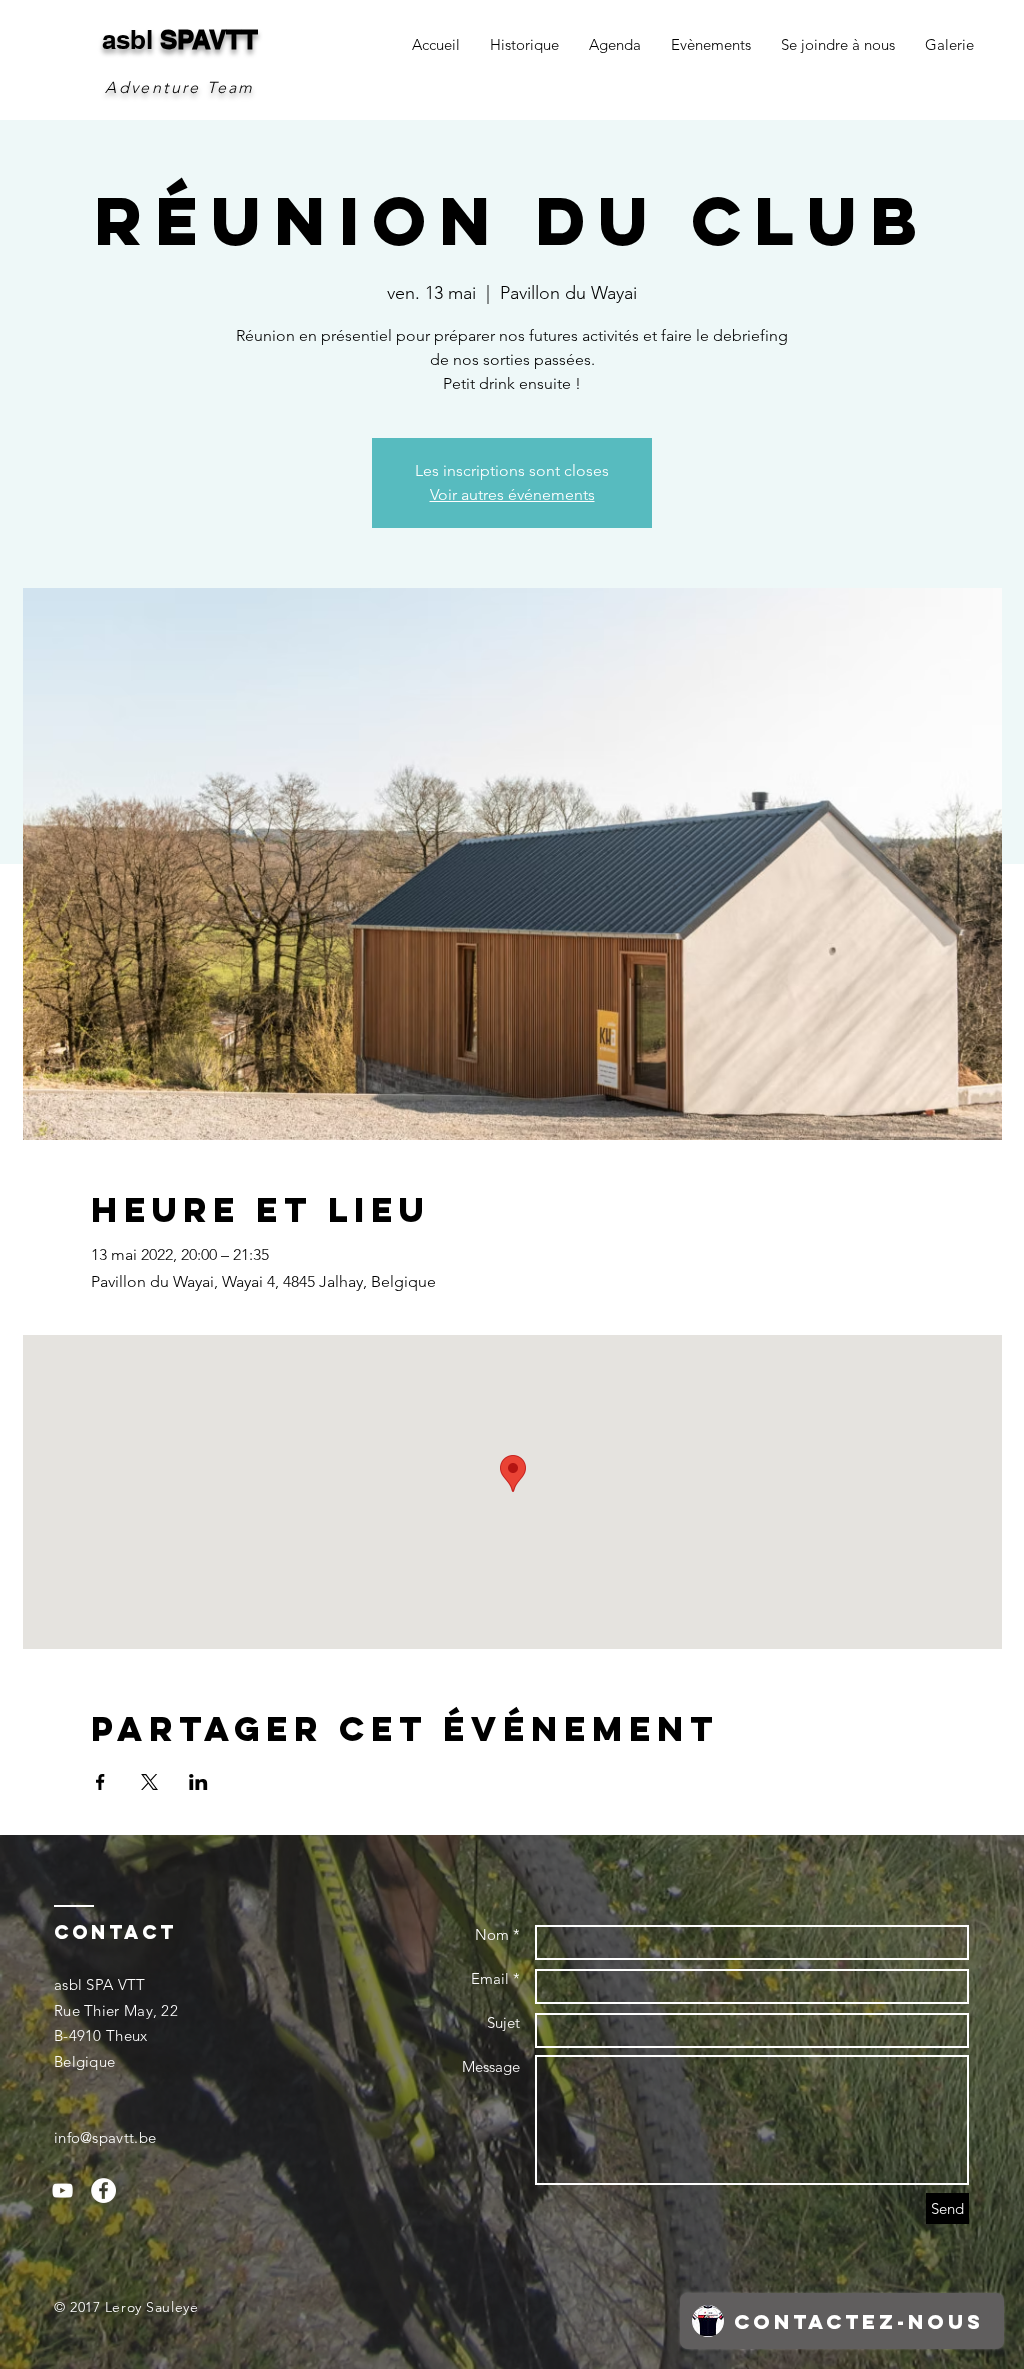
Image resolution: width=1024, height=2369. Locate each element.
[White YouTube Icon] (62, 2190)
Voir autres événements (512, 494)
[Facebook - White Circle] (103, 2190)
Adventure (153, 87)
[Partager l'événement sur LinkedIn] (198, 1782)
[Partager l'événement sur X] (149, 1782)
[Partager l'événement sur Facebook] (100, 1782)
